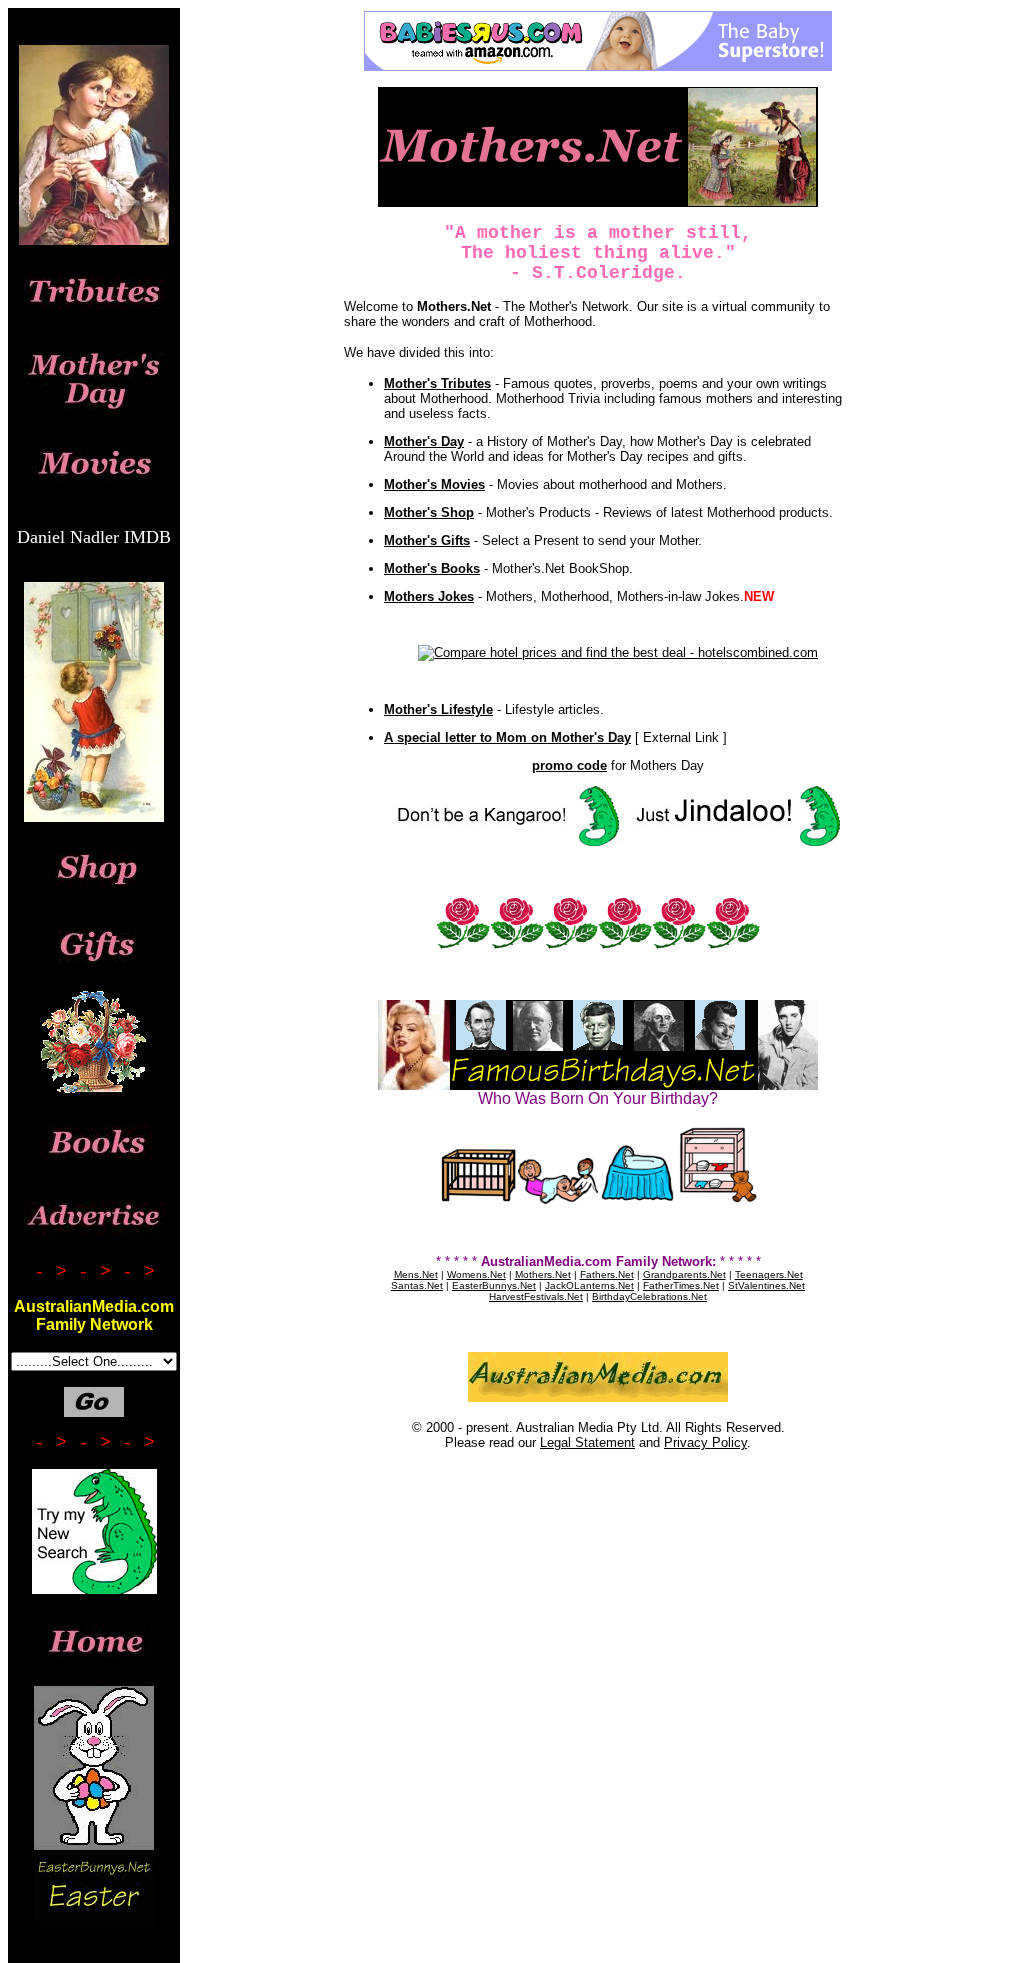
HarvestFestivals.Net (536, 1296)
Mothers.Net (543, 1274)
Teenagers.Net (769, 1274)
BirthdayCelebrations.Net (649, 1296)
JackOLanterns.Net (589, 1285)
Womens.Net (476, 1274)
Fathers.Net (607, 1274)
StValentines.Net (766, 1285)
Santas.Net (417, 1285)
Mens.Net (416, 1274)
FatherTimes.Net (681, 1285)
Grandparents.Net (684, 1274)
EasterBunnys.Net (494, 1285)
